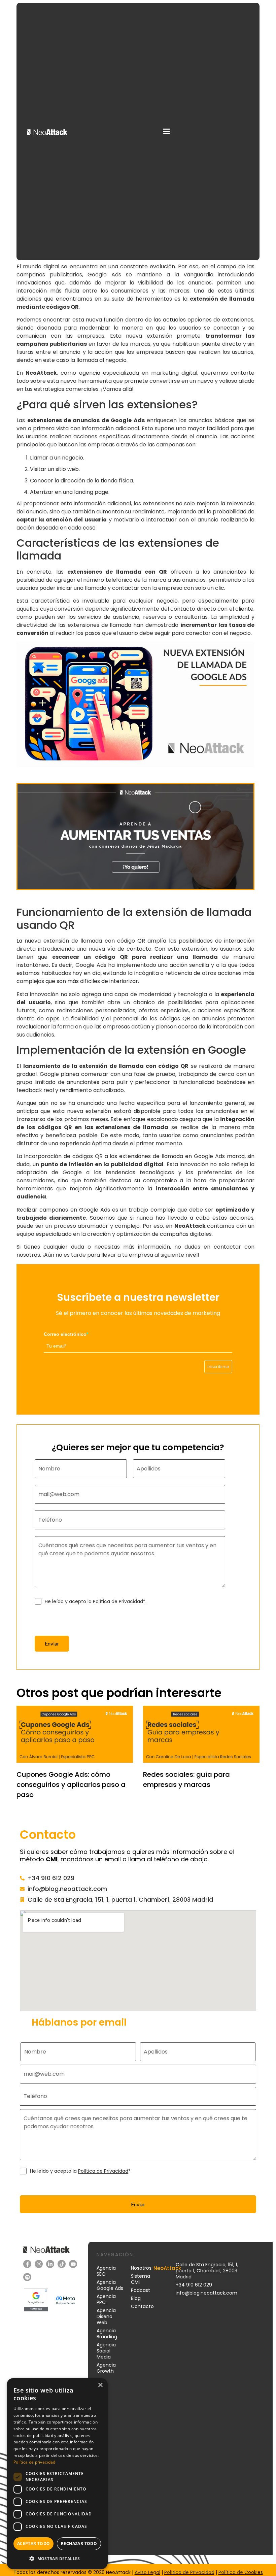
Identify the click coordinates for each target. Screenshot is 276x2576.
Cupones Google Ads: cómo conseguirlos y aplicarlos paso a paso (71, 1785)
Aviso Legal (147, 2572)
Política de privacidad (34, 2462)
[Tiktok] (62, 2264)
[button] (166, 131)
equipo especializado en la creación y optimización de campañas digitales (114, 1234)
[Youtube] (73, 2264)
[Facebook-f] (27, 2264)
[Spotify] (27, 2277)
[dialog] (57, 2474)
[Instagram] (39, 2264)
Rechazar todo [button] (79, 2544)
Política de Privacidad (118, 1601)
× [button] (100, 2385)
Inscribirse (218, 1366)
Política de (231, 2572)
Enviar (52, 1643)
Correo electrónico (66, 1334)
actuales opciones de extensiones (208, 320)
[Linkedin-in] (50, 2264)
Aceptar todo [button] (34, 2544)
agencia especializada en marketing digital (138, 373)
